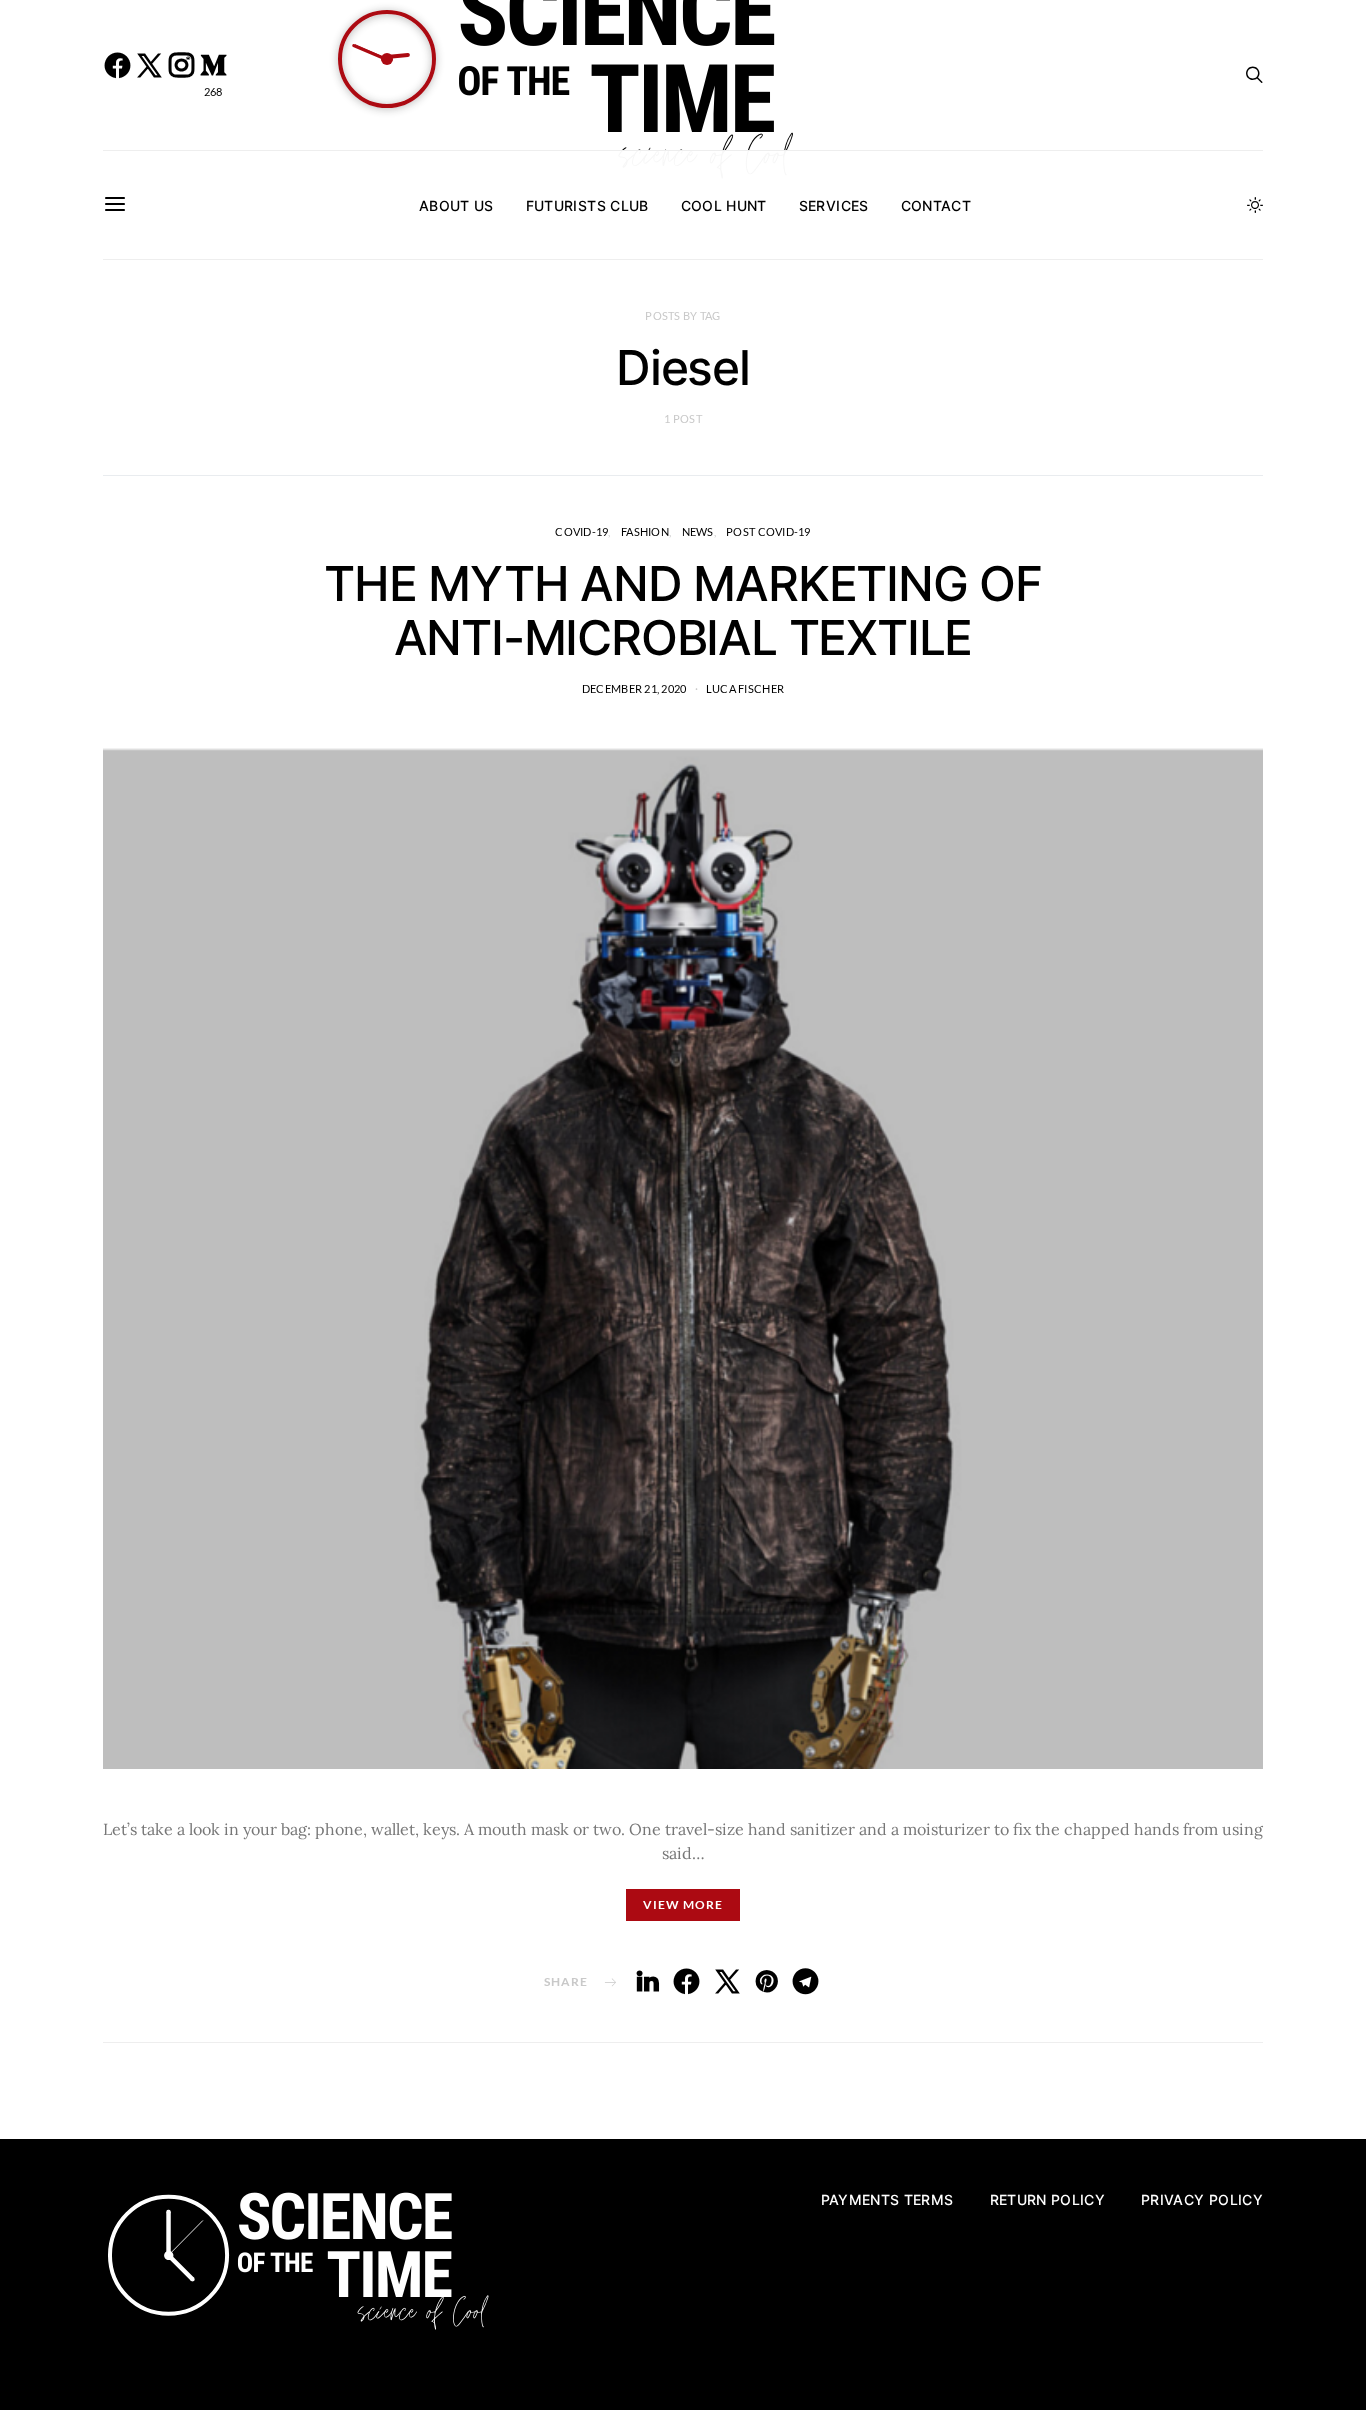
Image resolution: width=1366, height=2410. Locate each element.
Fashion (645, 531)
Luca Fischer (745, 688)
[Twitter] (149, 75)
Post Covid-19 (768, 531)
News (698, 531)
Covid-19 (581, 531)
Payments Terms (887, 2199)
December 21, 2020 (634, 688)
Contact (936, 205)
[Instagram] (181, 75)
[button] (1255, 205)
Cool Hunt (724, 205)
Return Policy (1048, 2199)
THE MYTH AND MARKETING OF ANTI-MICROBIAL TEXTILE (683, 610)
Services (834, 205)
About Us (456, 205)
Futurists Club (587, 205)
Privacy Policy (1202, 2199)
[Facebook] (117, 75)
